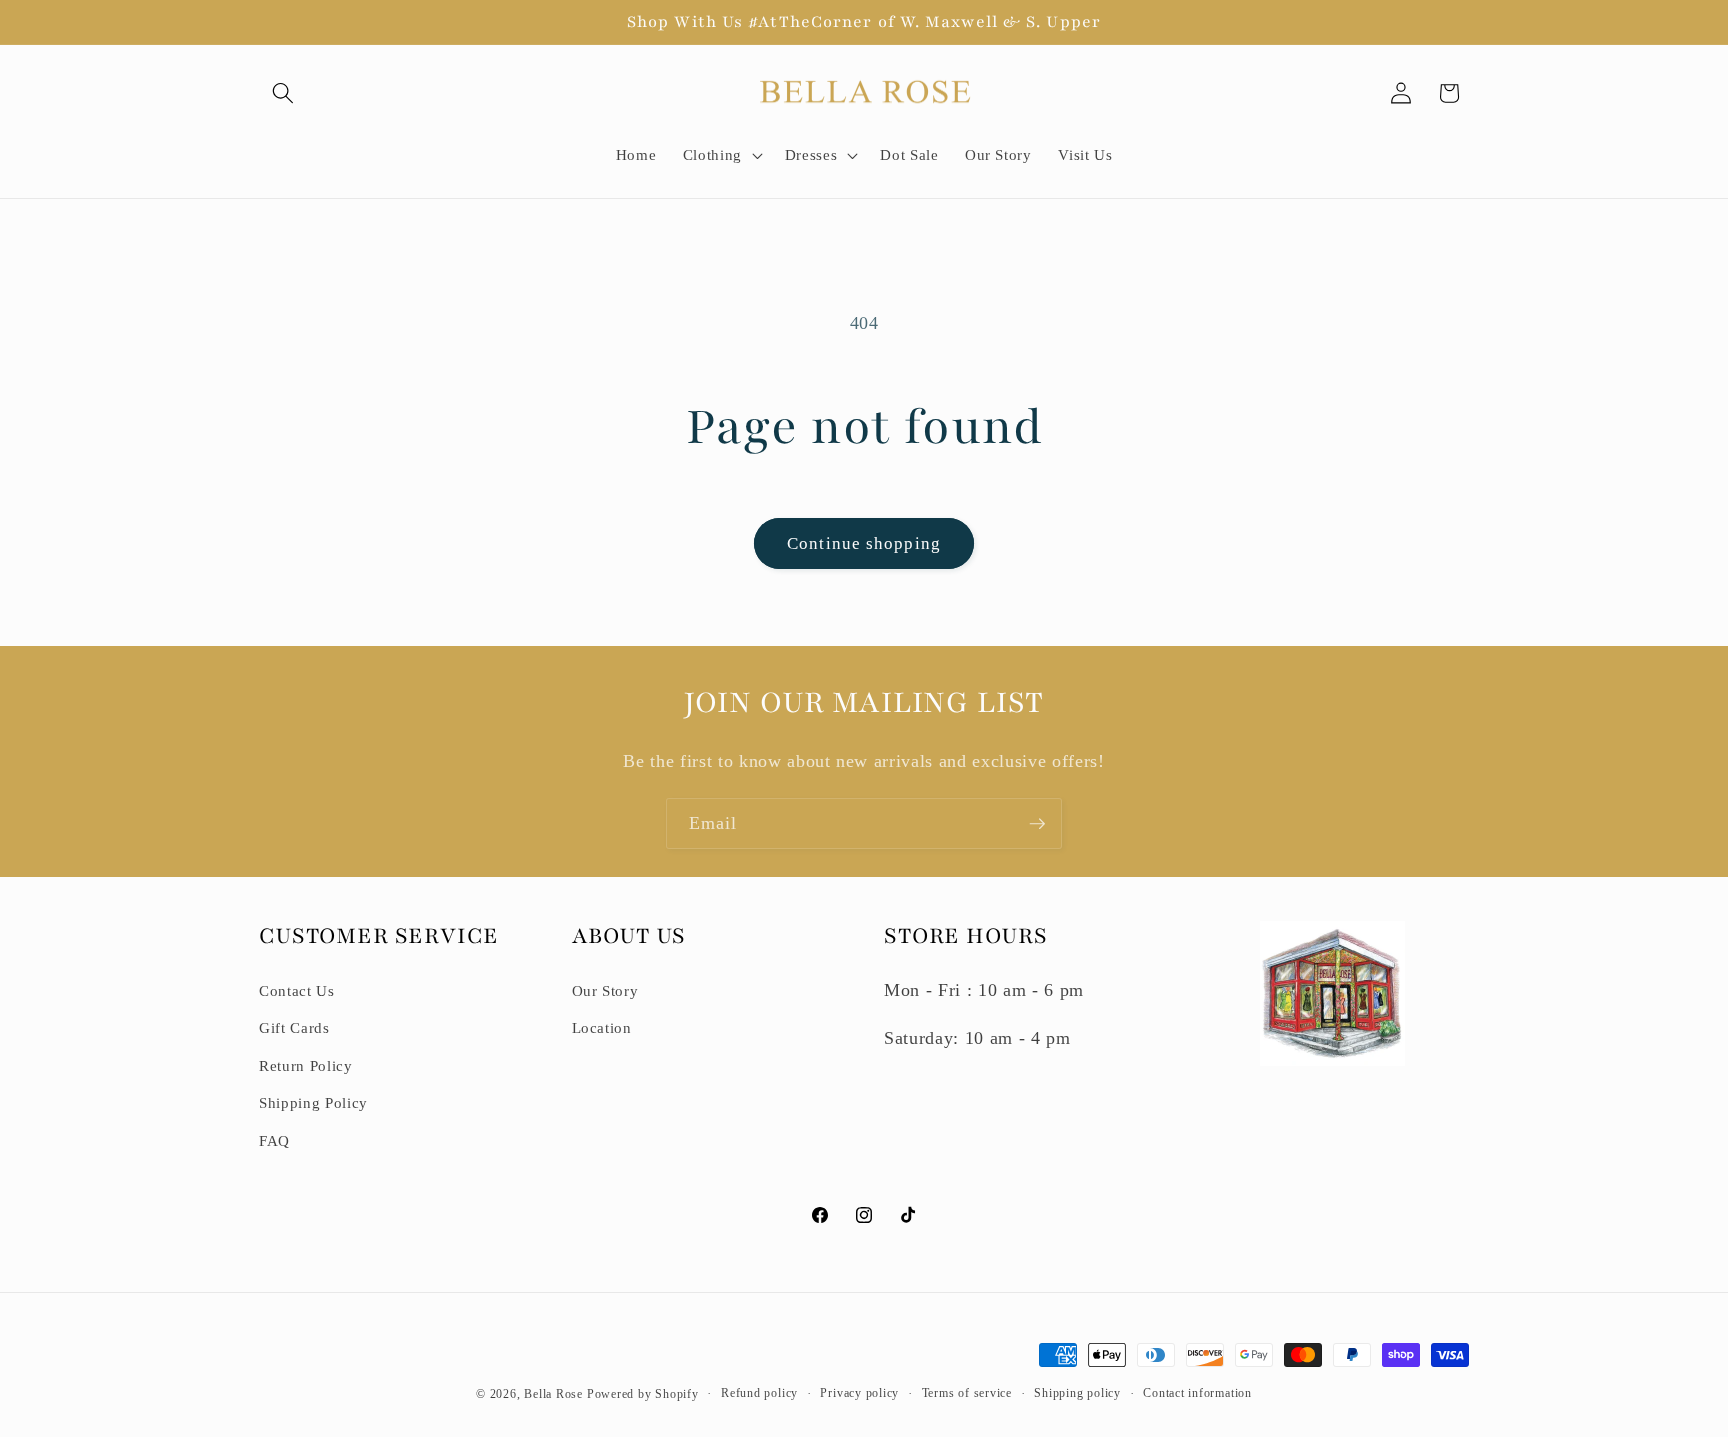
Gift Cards (294, 1027)
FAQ (274, 1140)
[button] (283, 93)
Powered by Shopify (643, 1394)
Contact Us (297, 990)
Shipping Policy (313, 1102)
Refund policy (759, 1393)
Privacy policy (859, 1393)
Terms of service (967, 1393)
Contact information (1197, 1393)
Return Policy (306, 1065)
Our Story (605, 990)
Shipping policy (1077, 1393)
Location (602, 1027)
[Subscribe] (1037, 824)
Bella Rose (553, 1394)
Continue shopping (864, 543)
